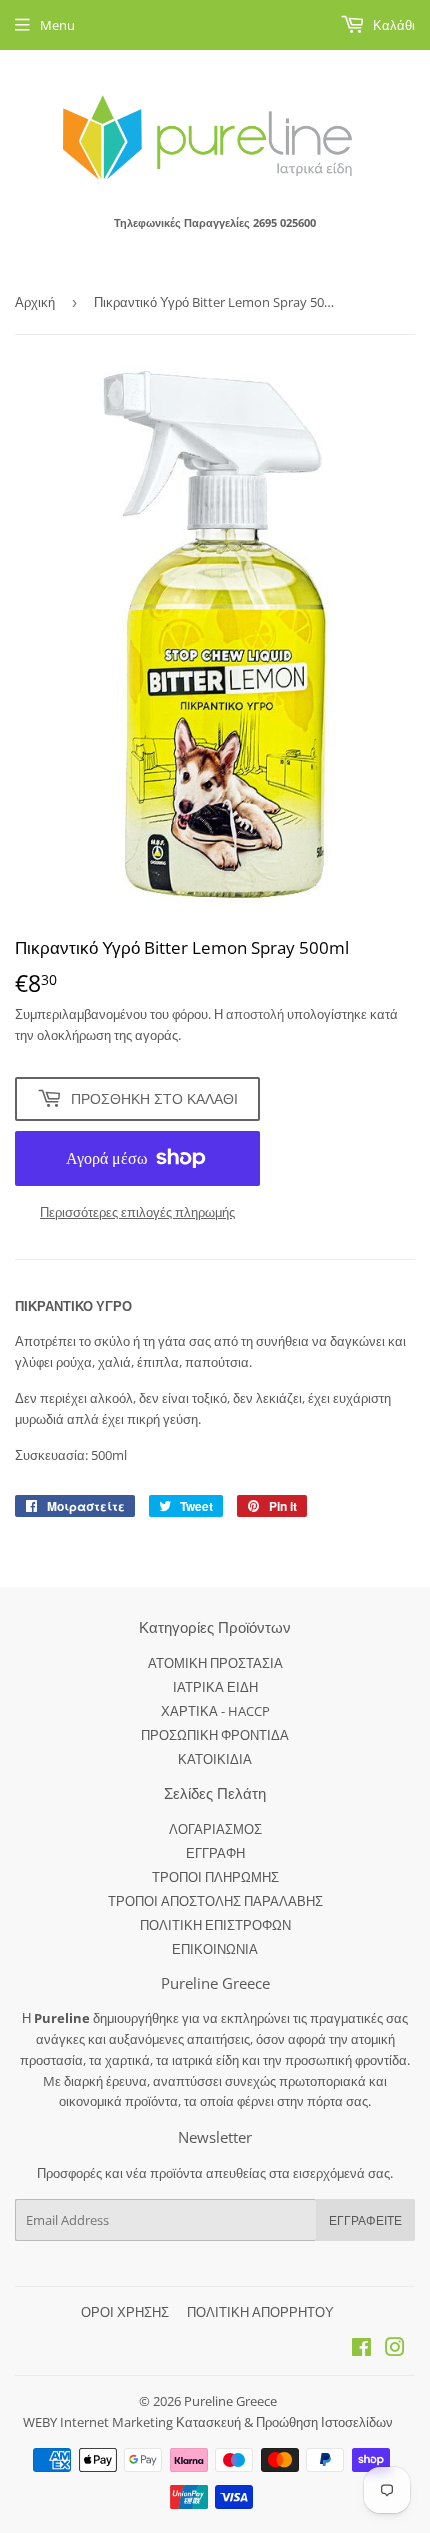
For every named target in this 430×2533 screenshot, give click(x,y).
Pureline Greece (230, 2401)
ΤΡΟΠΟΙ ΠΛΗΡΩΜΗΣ (215, 1877)
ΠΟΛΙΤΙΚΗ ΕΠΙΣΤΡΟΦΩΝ (215, 1925)
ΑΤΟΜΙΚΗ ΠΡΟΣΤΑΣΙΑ (215, 1663)
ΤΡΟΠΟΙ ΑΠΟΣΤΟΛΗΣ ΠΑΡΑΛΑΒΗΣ (215, 1901)
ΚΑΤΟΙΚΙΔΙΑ (215, 1759)
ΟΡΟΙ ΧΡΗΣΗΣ (125, 2312)
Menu (57, 25)
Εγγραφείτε (365, 2220)
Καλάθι (392, 25)
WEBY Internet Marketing (99, 2422)
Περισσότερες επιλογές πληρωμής (137, 1212)
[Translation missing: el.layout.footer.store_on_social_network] (361, 2350)
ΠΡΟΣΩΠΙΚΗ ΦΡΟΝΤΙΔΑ (215, 1735)
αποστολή (256, 1014)
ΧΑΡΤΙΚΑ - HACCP (215, 1711)
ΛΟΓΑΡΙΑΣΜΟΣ (215, 1829)
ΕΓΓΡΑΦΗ (215, 1853)
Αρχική (35, 302)
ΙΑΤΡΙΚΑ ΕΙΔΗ (215, 1687)
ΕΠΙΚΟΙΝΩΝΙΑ (215, 1949)
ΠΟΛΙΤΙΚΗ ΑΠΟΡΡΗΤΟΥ (260, 2312)
